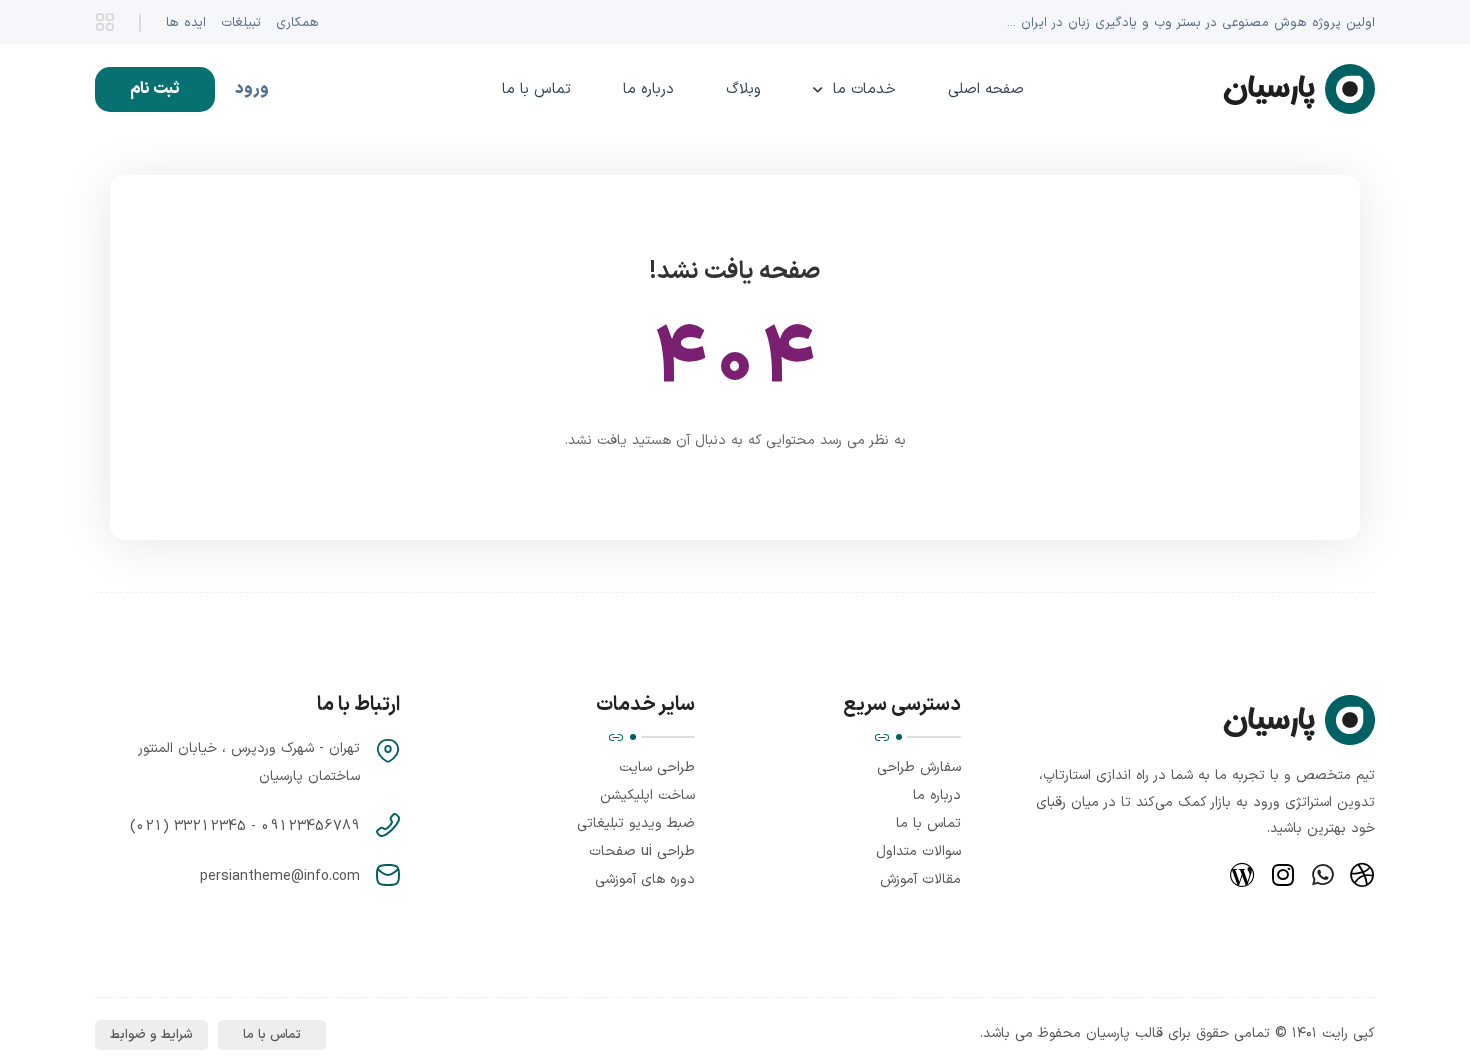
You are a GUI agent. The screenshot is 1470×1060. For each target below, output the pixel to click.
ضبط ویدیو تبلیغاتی (636, 823)
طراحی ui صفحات (642, 851)
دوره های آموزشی (645, 879)
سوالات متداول (918, 851)
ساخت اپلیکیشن (647, 795)
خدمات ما (864, 89)
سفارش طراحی (919, 767)
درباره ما (648, 89)
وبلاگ (743, 89)
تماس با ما (536, 89)
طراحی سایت (657, 767)
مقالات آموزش (920, 879)
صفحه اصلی (986, 89)
